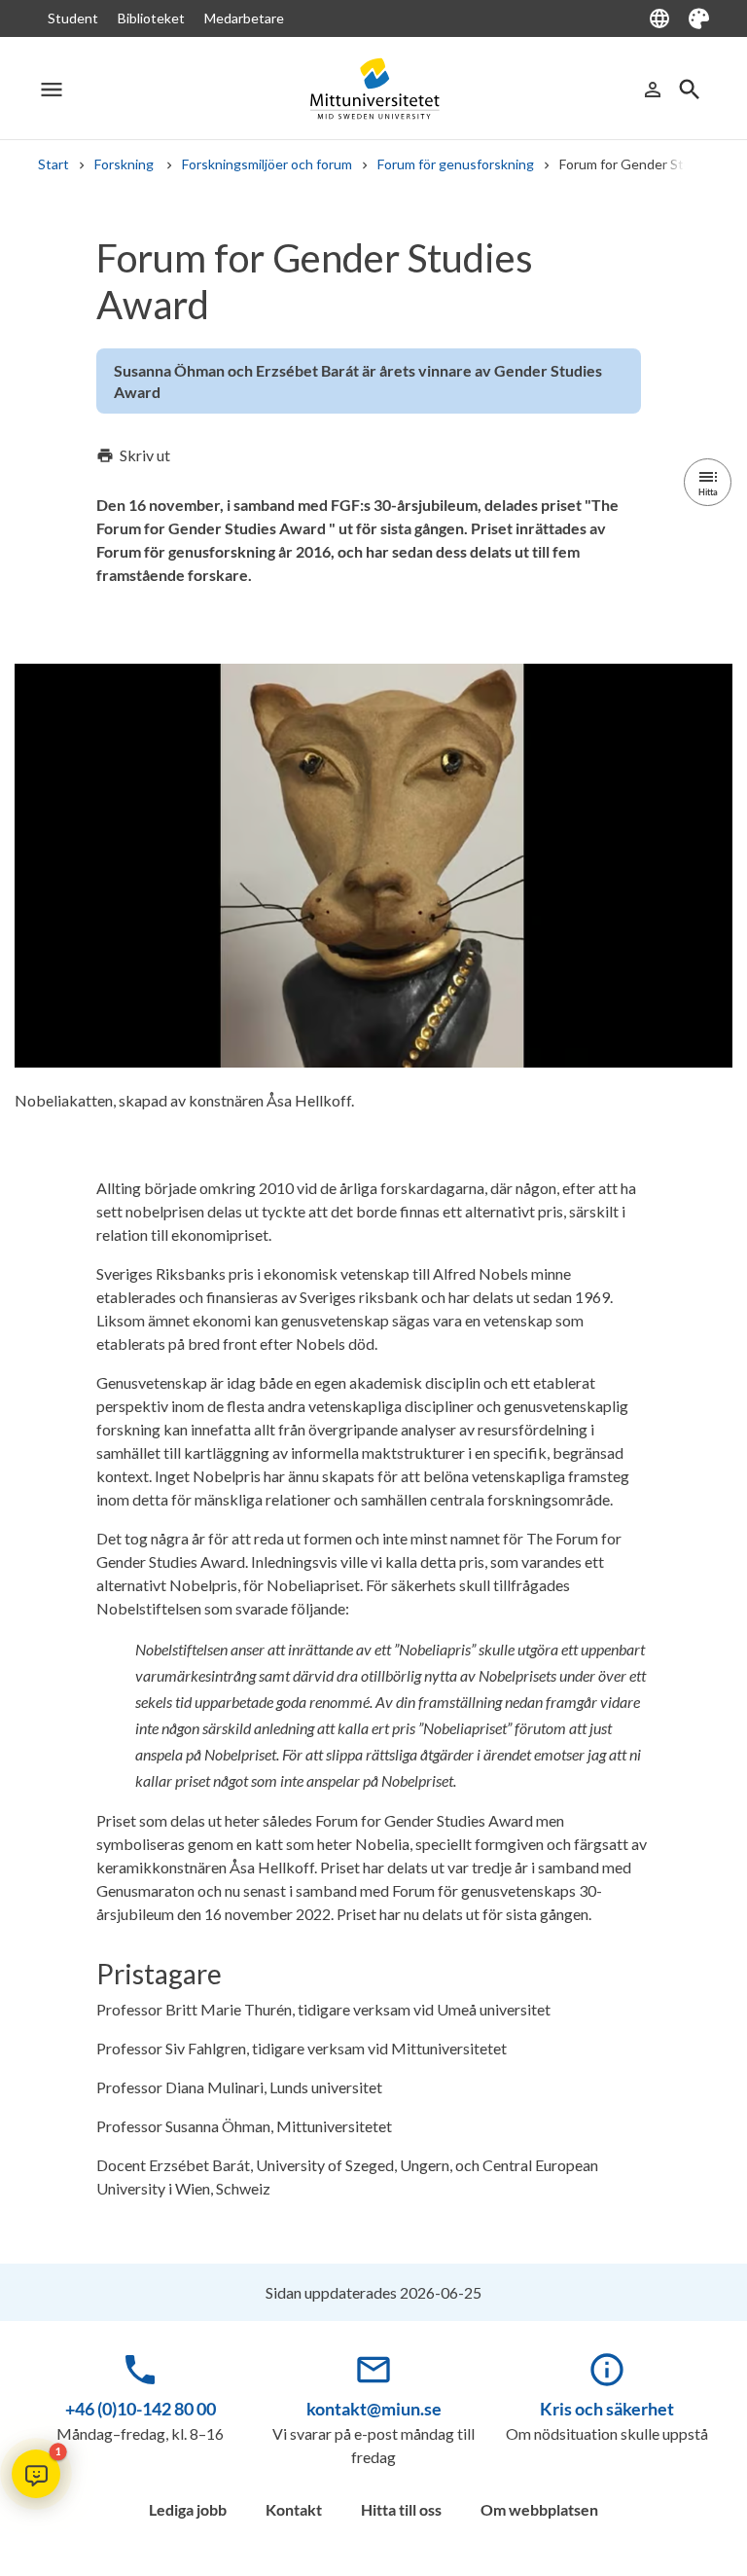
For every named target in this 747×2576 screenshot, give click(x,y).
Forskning (125, 164)
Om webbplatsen (539, 2509)
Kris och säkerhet (607, 2409)
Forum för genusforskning (456, 164)
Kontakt (294, 2509)
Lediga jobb (188, 2509)
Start (53, 164)
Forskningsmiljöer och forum (267, 164)
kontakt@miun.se (374, 2409)
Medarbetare (244, 18)
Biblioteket (151, 18)
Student (73, 18)
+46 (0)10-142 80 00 (141, 2409)
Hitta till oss (401, 2509)
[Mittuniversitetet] (373, 89)
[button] (36, 2474)
